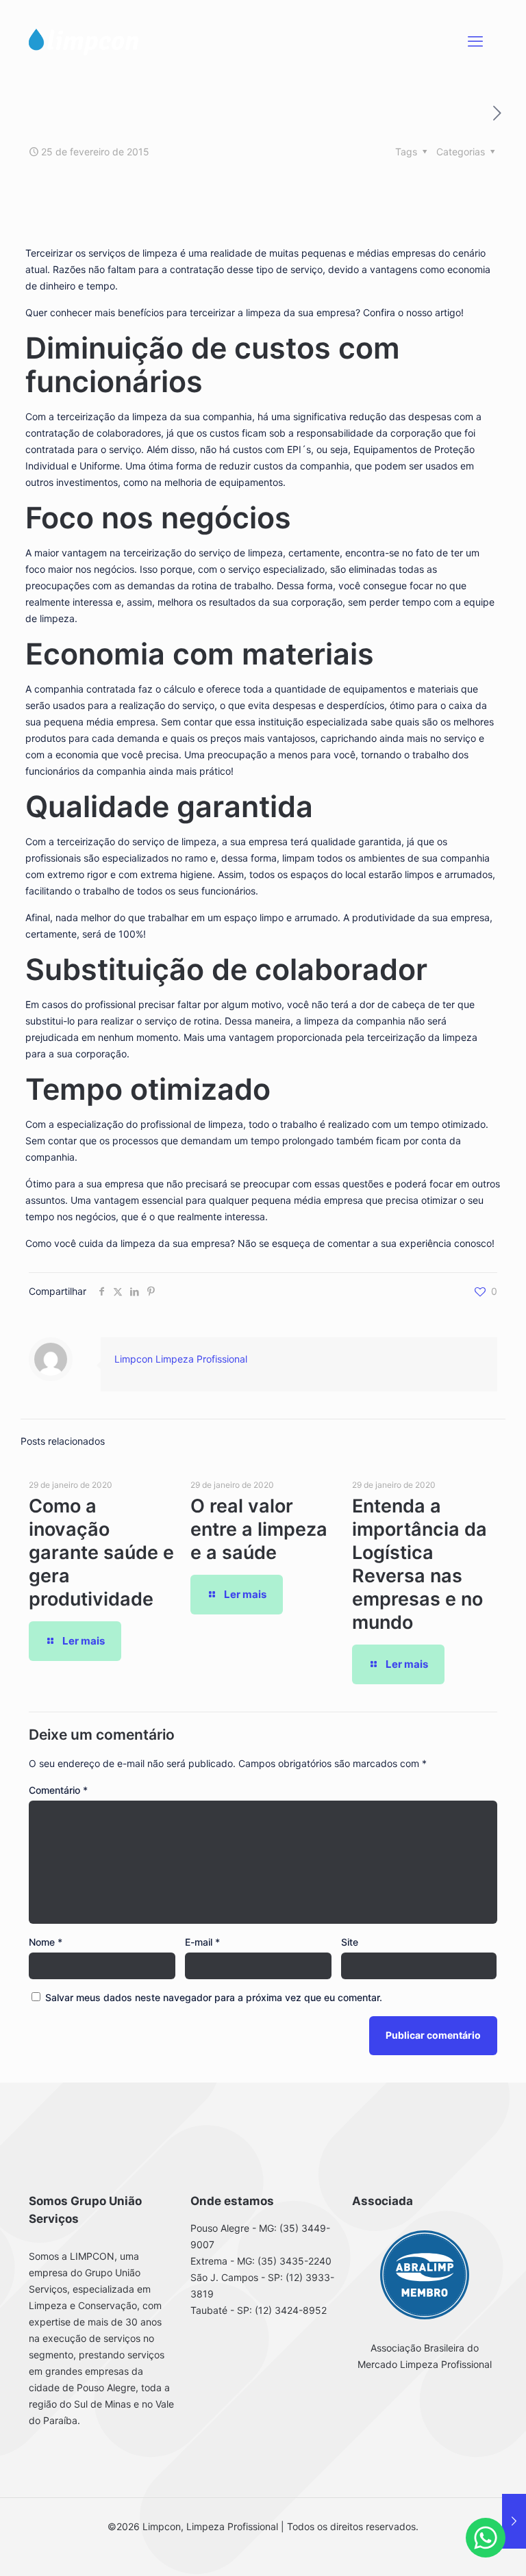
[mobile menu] (475, 41)
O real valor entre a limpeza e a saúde (259, 1529)
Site (350, 1942)
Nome (46, 1942)
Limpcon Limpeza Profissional (181, 1359)
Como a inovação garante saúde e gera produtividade (101, 1553)
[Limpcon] (84, 41)
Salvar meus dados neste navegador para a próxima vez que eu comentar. (214, 1997)
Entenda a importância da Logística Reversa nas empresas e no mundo (419, 1564)
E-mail (202, 1942)
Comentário (58, 1790)
